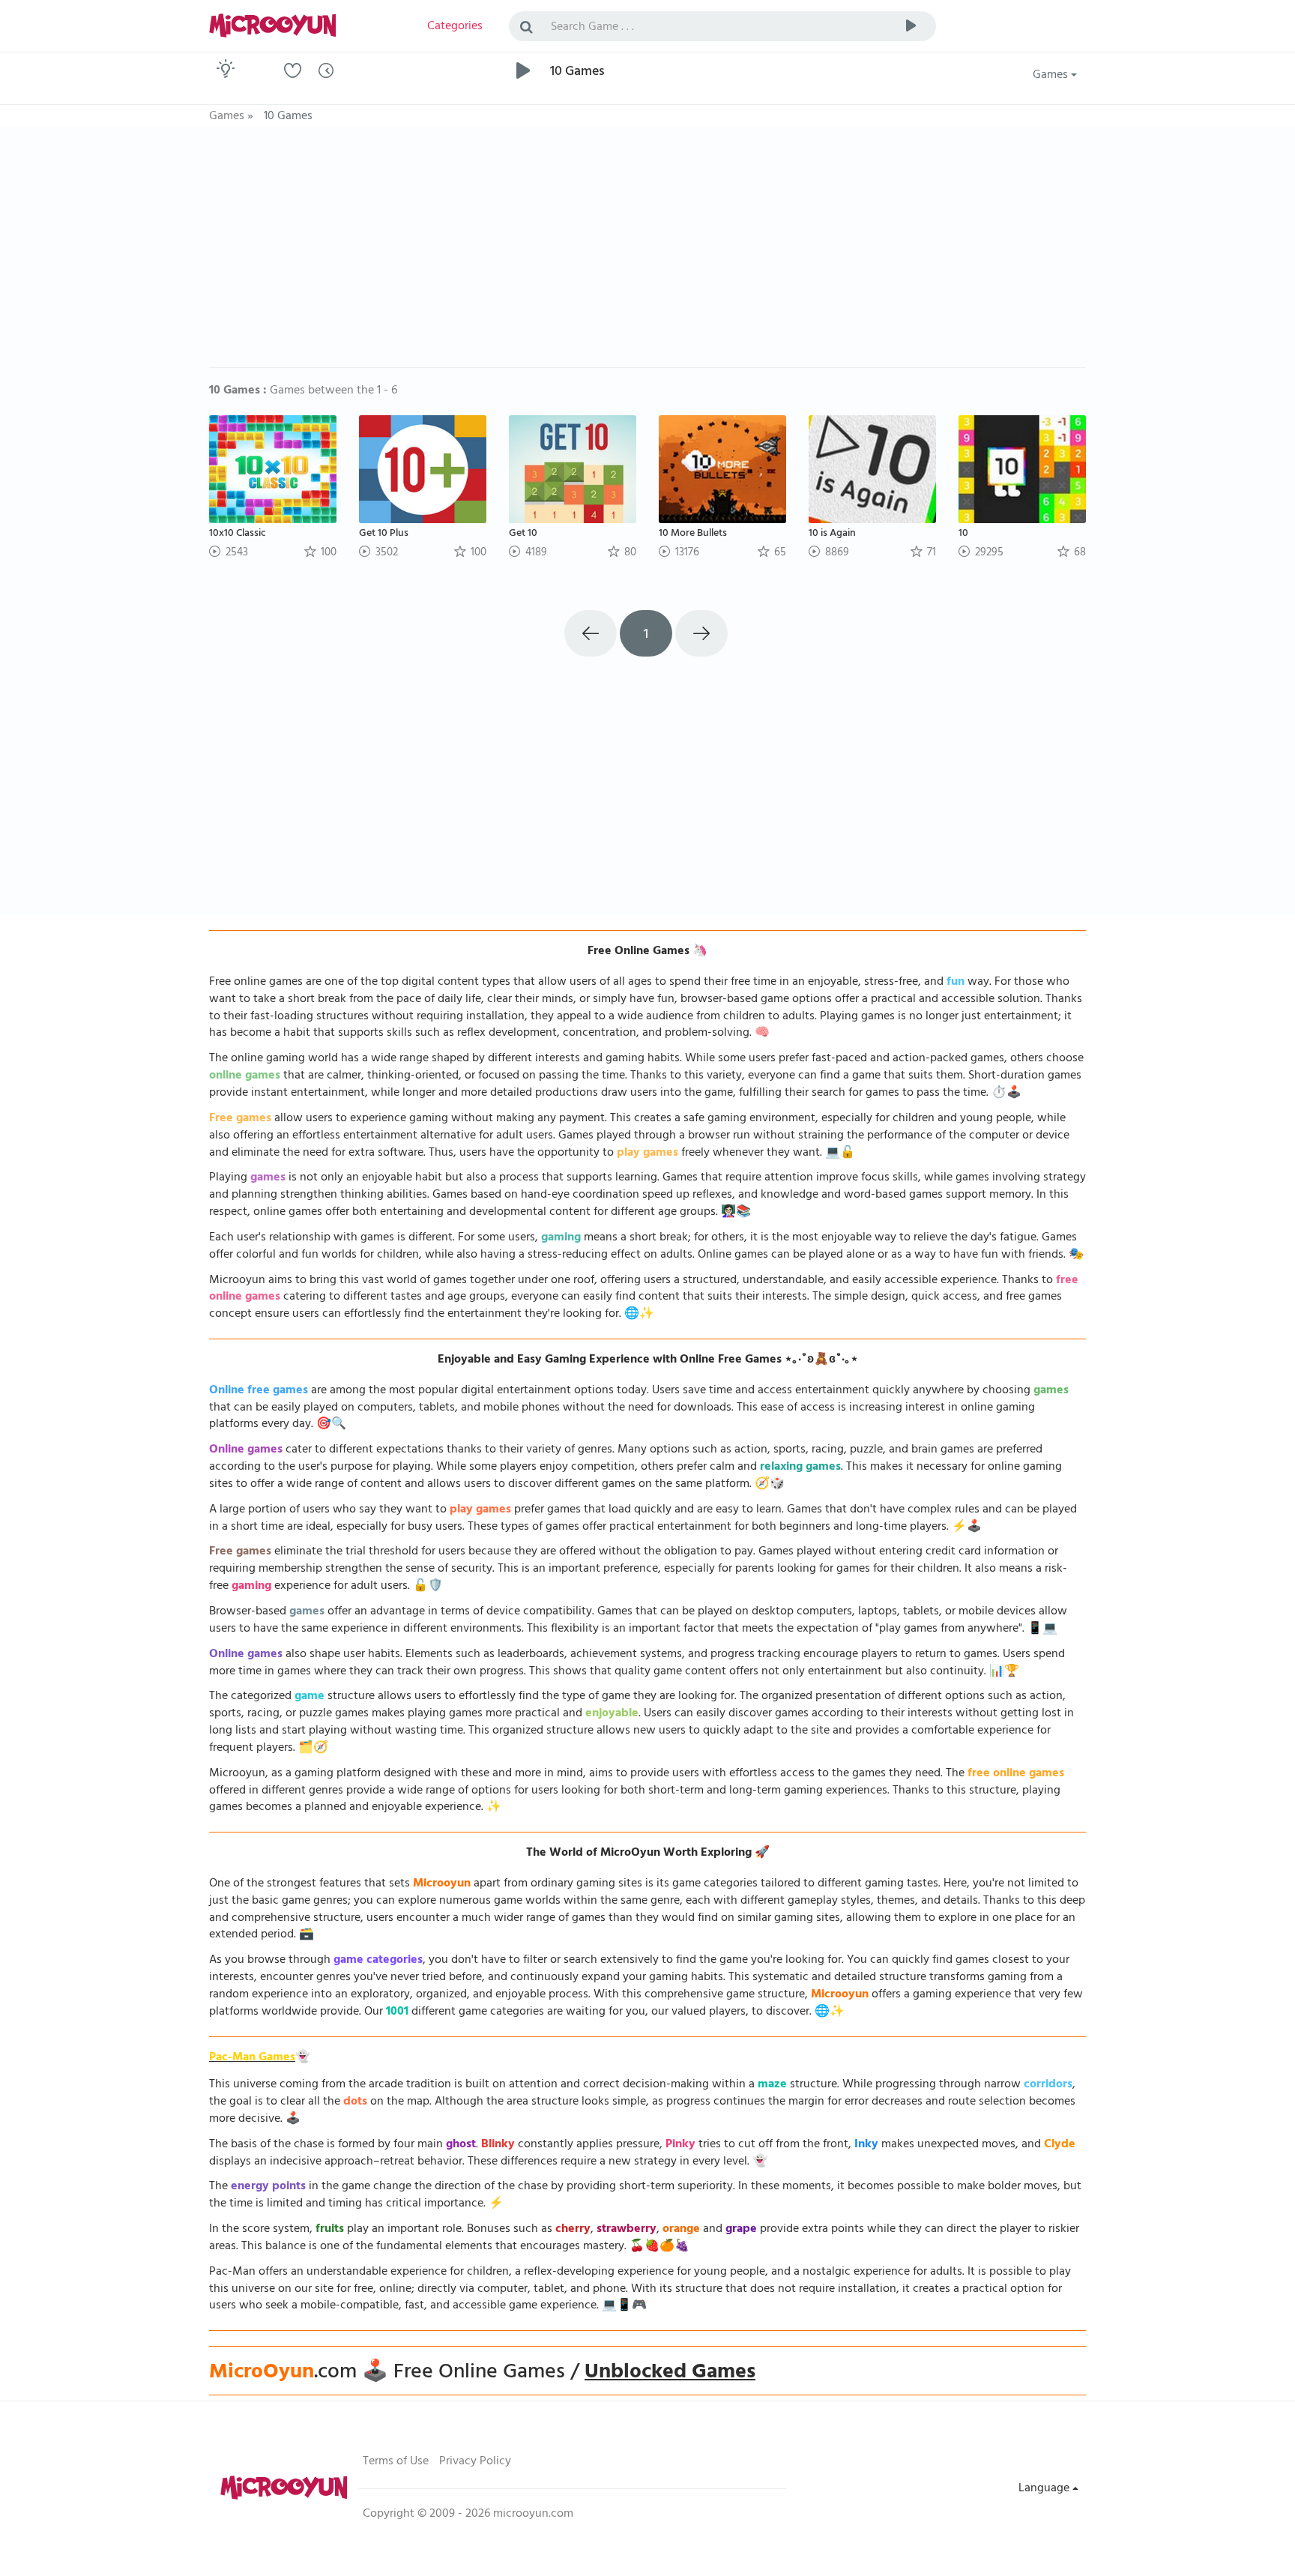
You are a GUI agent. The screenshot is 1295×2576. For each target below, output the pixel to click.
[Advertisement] (647, 255)
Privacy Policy (475, 2462)
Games (1052, 76)
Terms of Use (396, 2462)
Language (1045, 2489)
